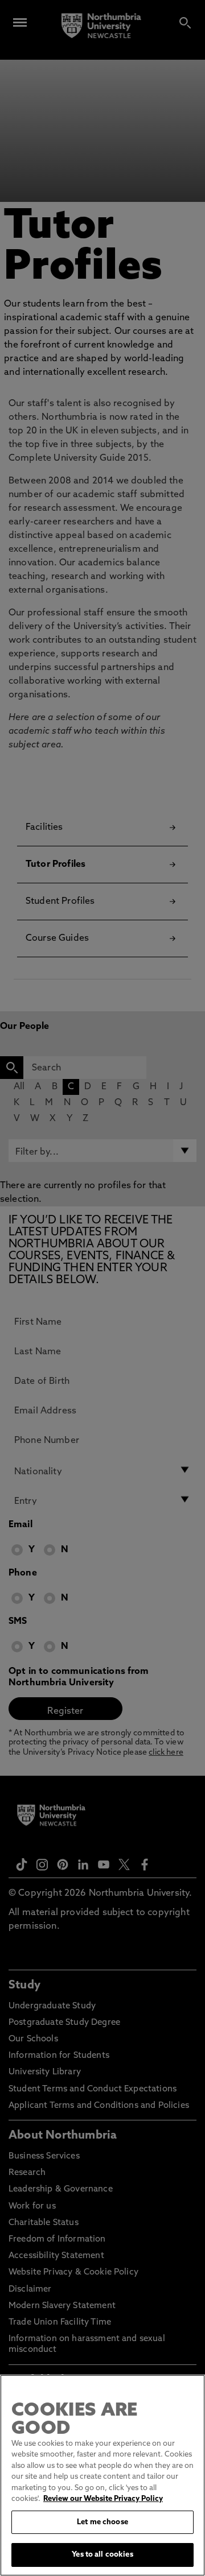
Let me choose (102, 2522)
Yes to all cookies (102, 2555)
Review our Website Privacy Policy (103, 2499)
